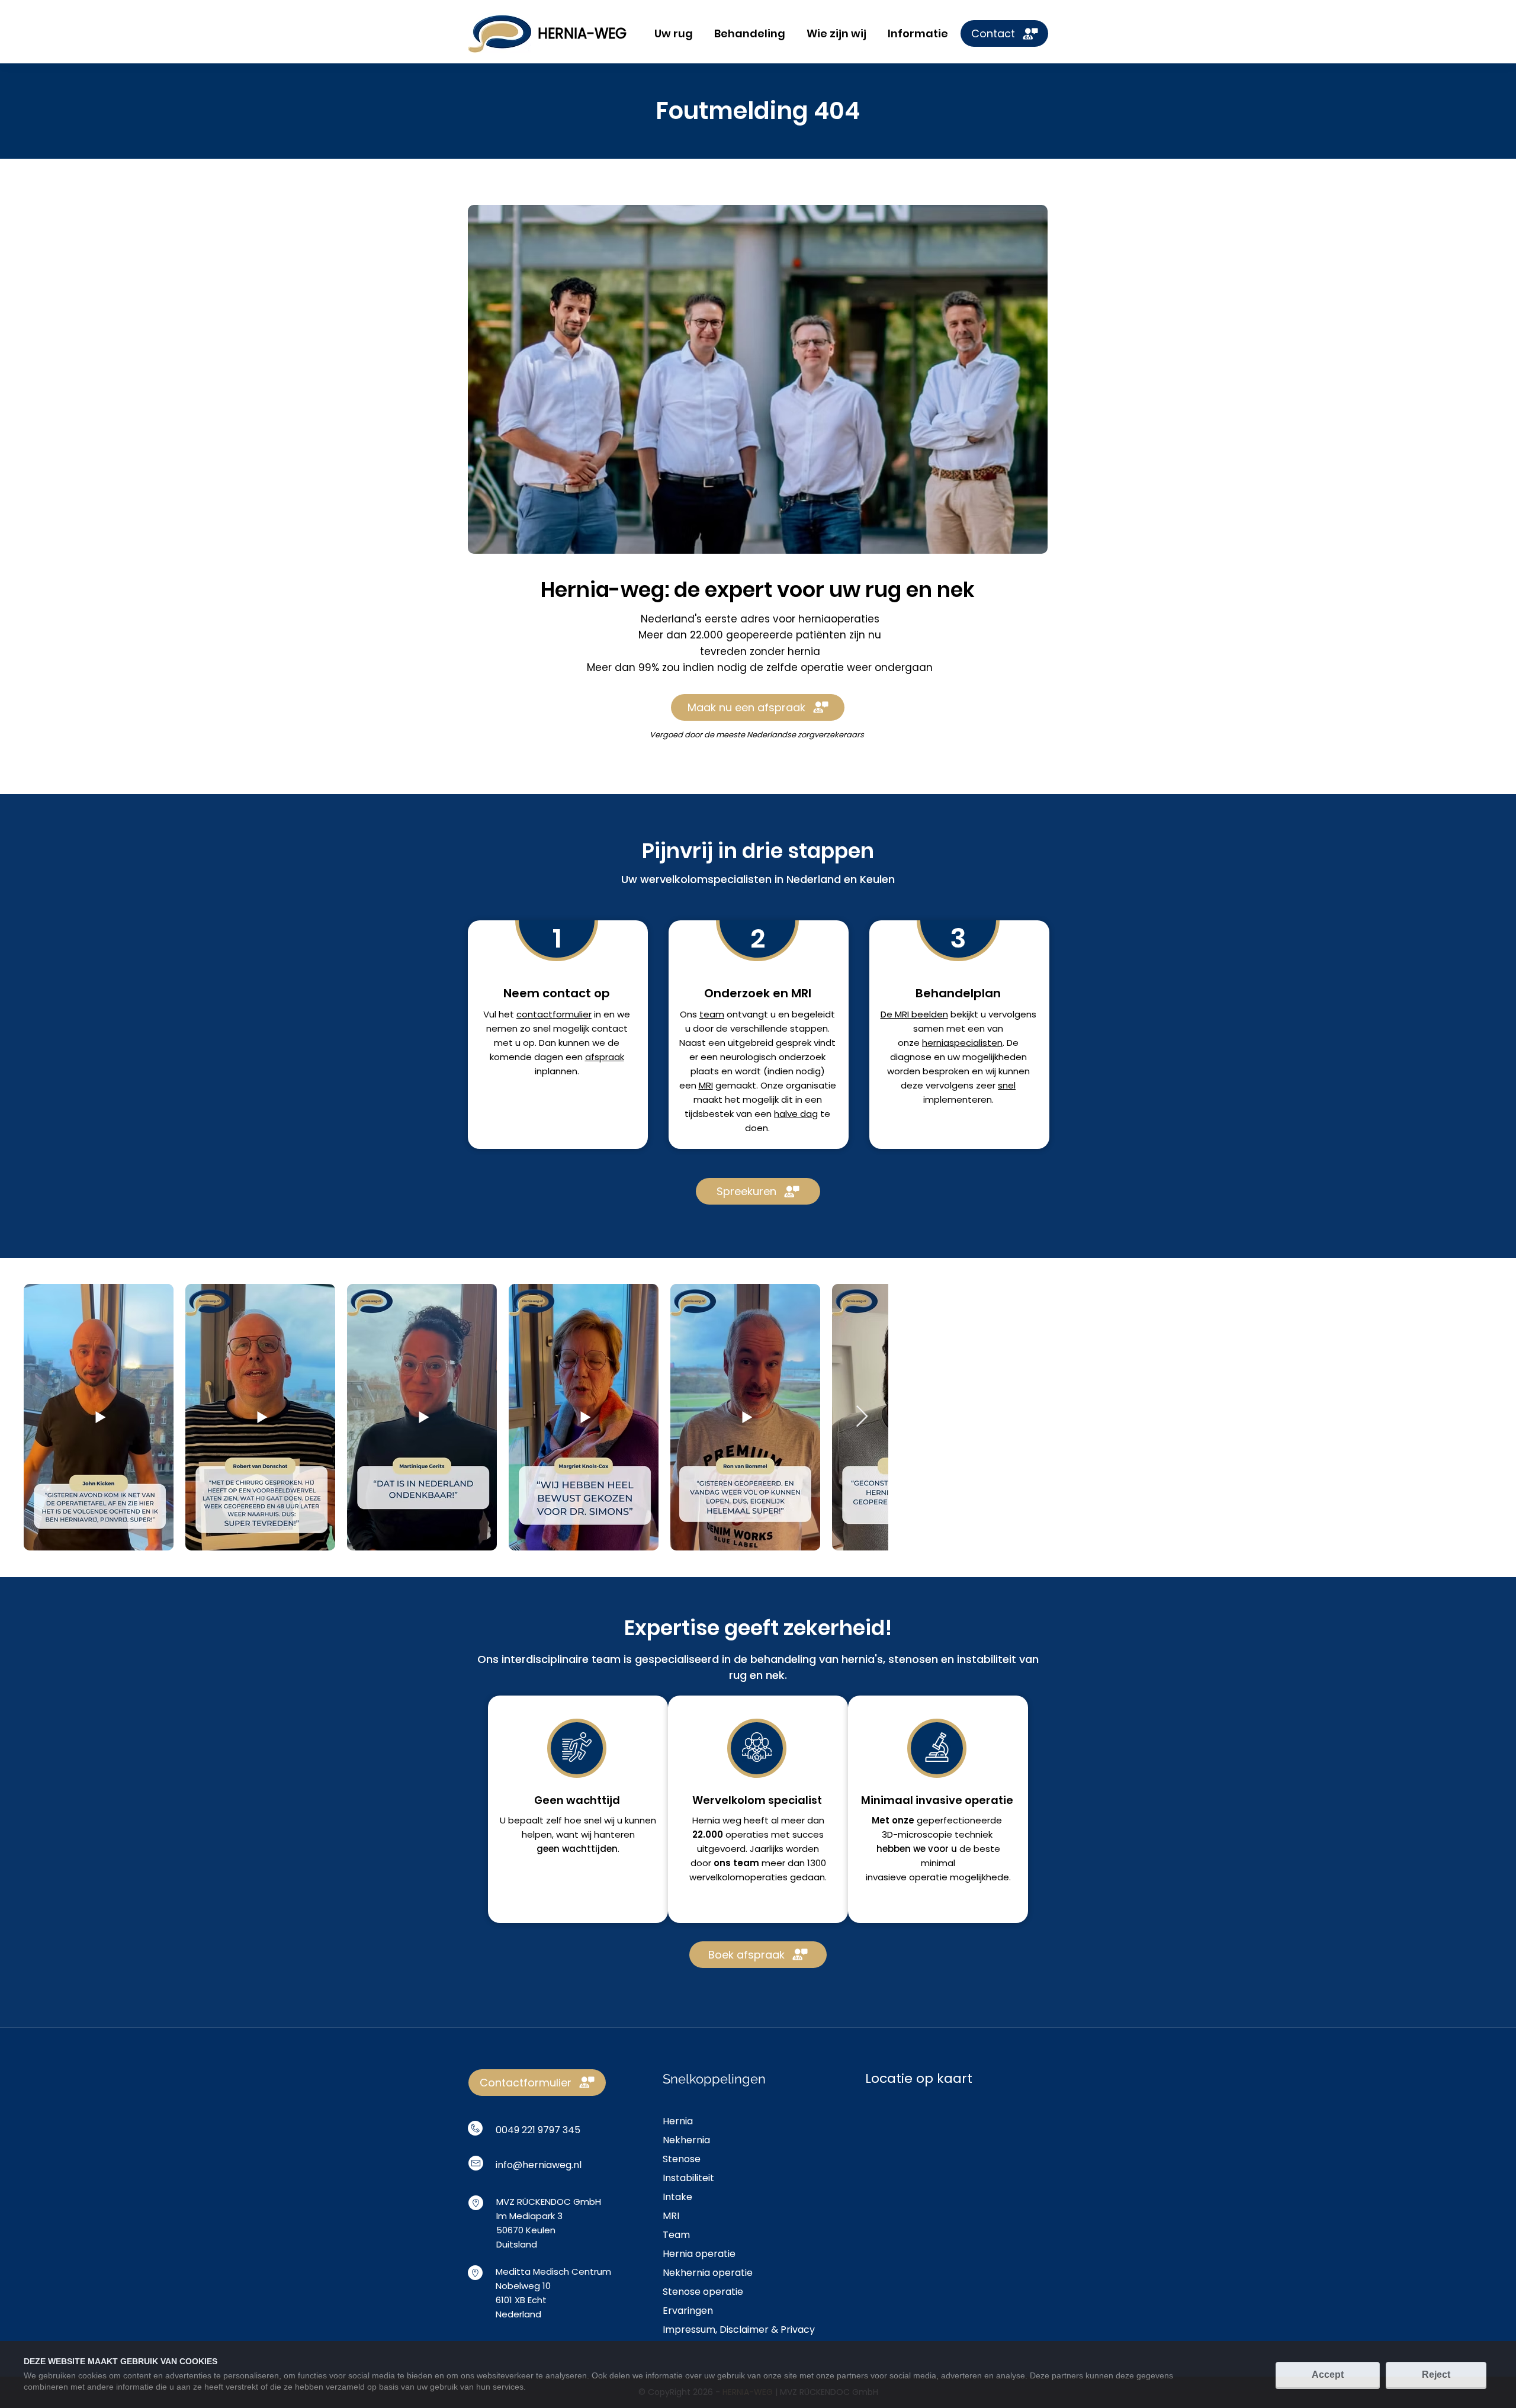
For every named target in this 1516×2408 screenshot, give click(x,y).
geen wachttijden (577, 1849)
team (712, 1014)
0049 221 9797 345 (538, 2130)
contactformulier (554, 1014)
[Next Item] (862, 1417)
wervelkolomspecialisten (706, 879)
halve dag (796, 1114)
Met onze (893, 1820)
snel (1007, 1085)
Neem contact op (557, 993)
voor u (942, 1849)
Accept (1328, 2375)
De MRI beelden (914, 1014)
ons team (736, 1863)
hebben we (902, 1849)
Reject (1436, 2375)
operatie (928, 1877)
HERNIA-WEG (582, 33)
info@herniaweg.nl (539, 2165)
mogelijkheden (995, 1057)
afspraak (605, 1057)
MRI (706, 1085)
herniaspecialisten (962, 1043)
